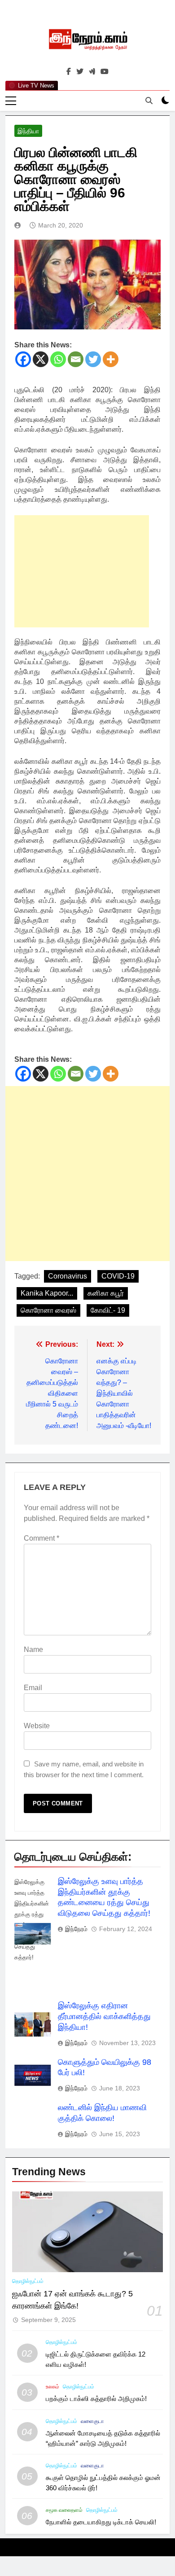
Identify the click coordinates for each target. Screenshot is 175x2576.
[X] (41, 359)
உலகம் (52, 2387)
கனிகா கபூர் (106, 1293)
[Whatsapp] (58, 359)
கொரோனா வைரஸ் (48, 1310)
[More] (111, 359)
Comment (42, 1538)
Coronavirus (68, 1276)
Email (33, 1688)
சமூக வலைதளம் (64, 2510)
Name (33, 1649)
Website (37, 1726)
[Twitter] (93, 359)
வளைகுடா (92, 2421)
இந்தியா (28, 131)
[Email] (76, 359)
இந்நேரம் (76, 1929)
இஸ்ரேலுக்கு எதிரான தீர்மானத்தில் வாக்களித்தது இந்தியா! (104, 2016)
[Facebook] (23, 359)
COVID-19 (118, 1276)
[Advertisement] (82, 571)
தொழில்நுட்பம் (28, 2281)
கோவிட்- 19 (108, 1310)
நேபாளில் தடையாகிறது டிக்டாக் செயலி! (101, 2522)
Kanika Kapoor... (47, 1293)
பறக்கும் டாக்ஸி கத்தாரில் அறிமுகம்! (96, 2399)
